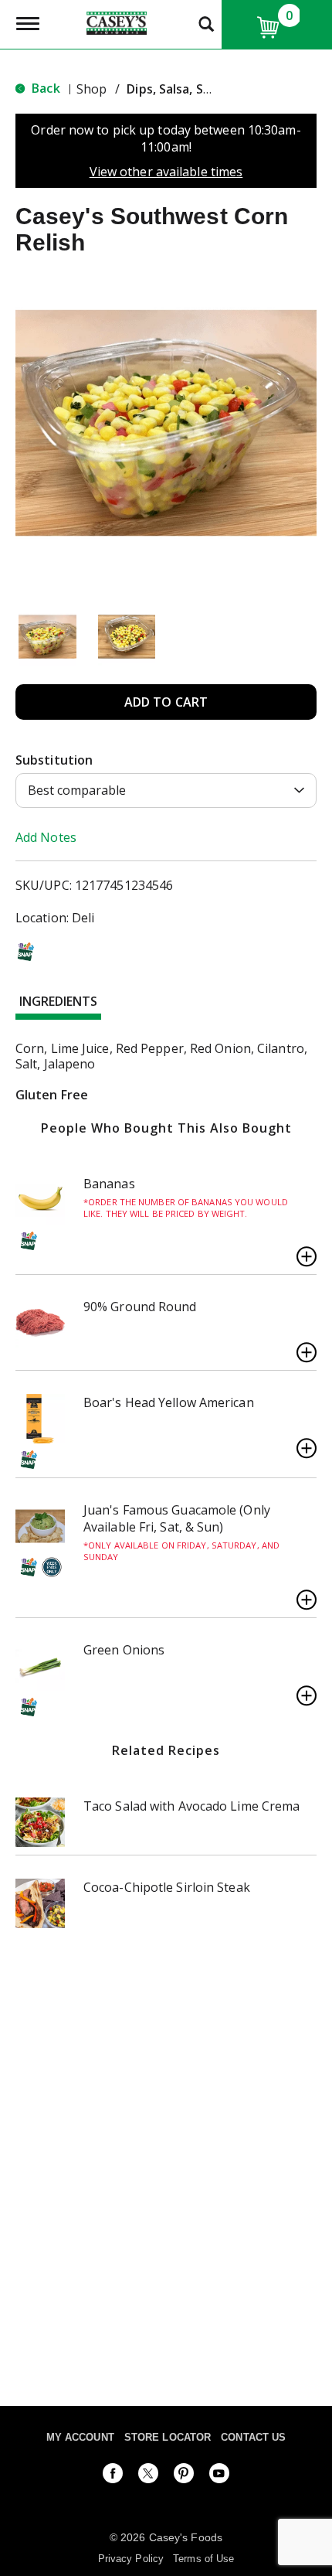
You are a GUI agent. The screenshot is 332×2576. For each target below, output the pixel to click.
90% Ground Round (140, 1307)
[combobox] (166, 791)
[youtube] (219, 2476)
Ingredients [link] (58, 1001)
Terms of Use (203, 2559)
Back (44, 88)
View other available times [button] (166, 172)
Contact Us (253, 2437)
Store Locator (168, 2437)
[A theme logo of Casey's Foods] (117, 22)
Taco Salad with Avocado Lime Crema (191, 1806)
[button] (47, 637)
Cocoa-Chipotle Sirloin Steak (167, 1887)
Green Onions (124, 1650)
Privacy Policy (131, 2559)
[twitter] (148, 2476)
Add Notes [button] (46, 837)
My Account (80, 2437)
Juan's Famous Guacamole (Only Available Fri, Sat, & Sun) (177, 1518)
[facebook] (113, 2476)
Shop (91, 89)
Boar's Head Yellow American (169, 1402)
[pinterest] (184, 2476)
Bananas (109, 1184)
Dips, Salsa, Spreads (186, 89)
